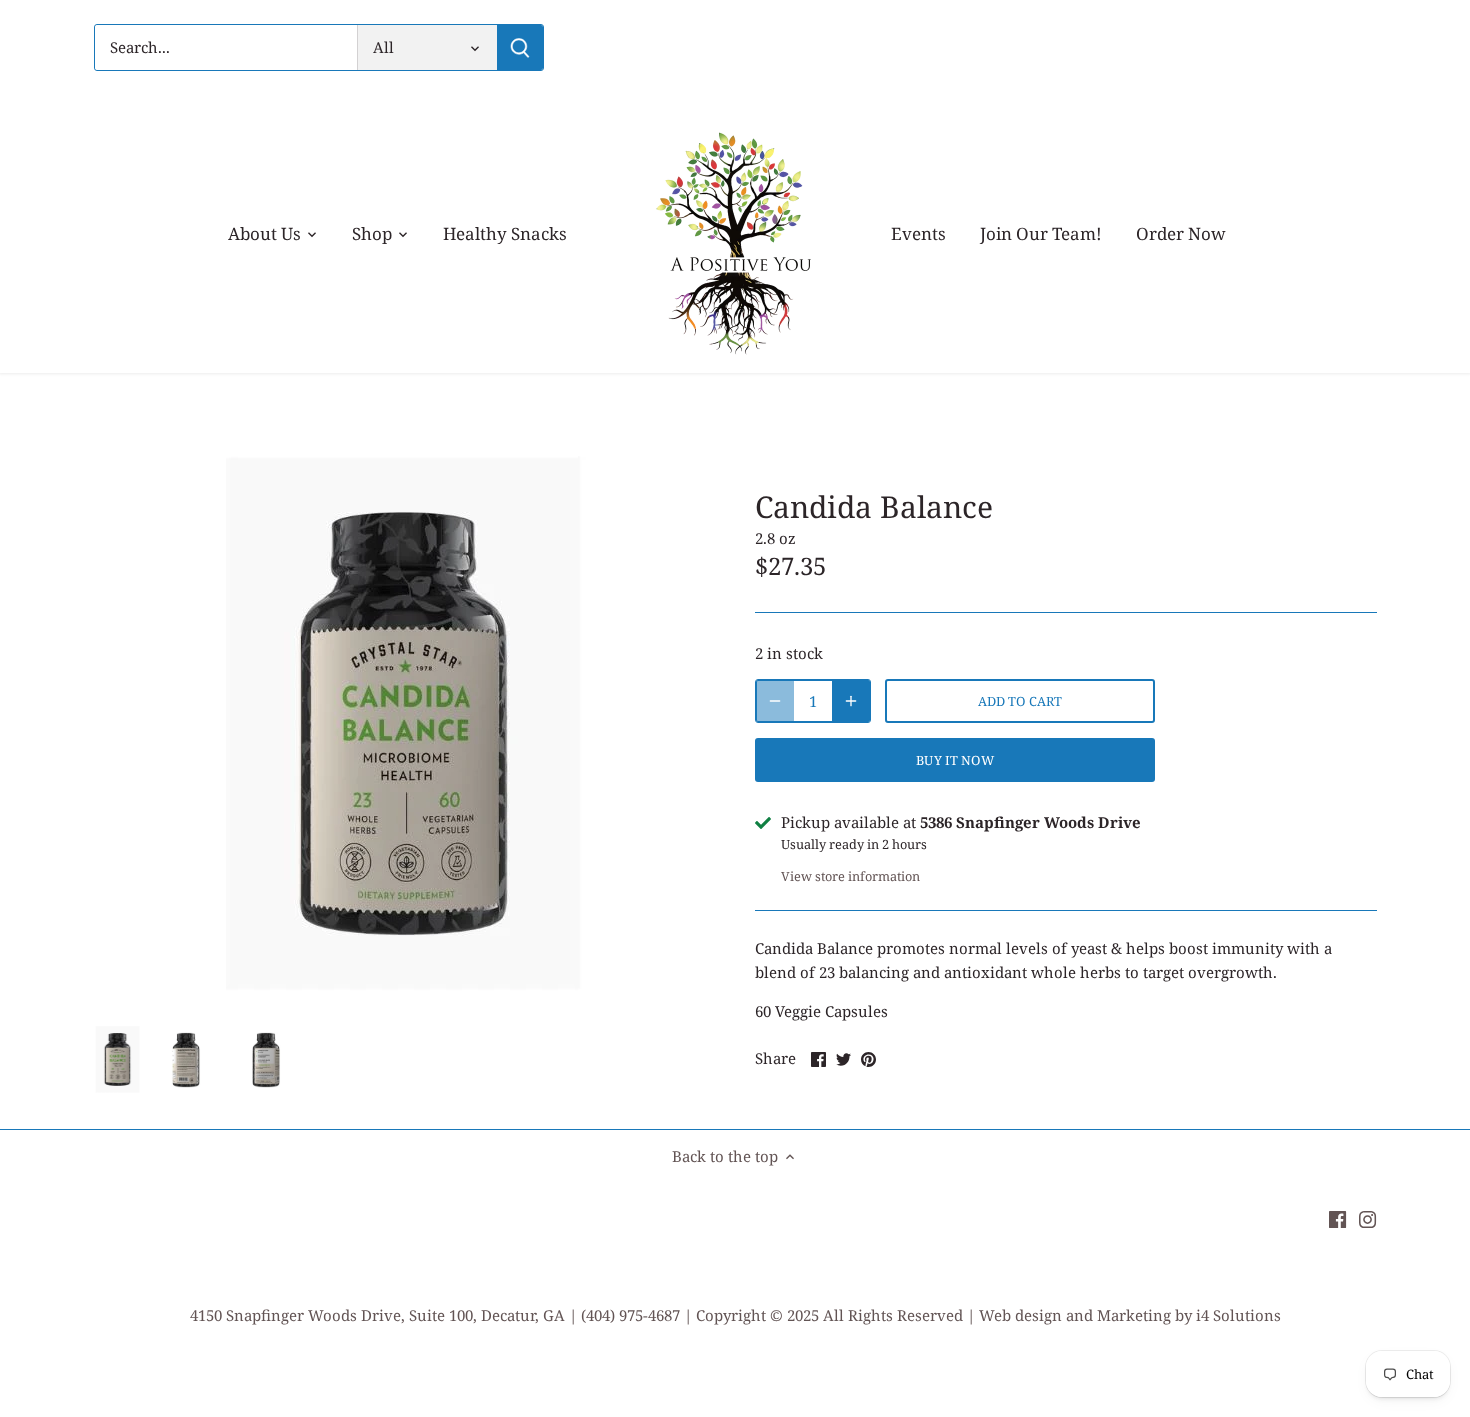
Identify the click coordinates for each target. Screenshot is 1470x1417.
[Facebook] (1337, 1217)
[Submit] (520, 47)
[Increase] (851, 701)
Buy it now (954, 760)
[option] (118, 1060)
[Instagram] (1367, 1217)
